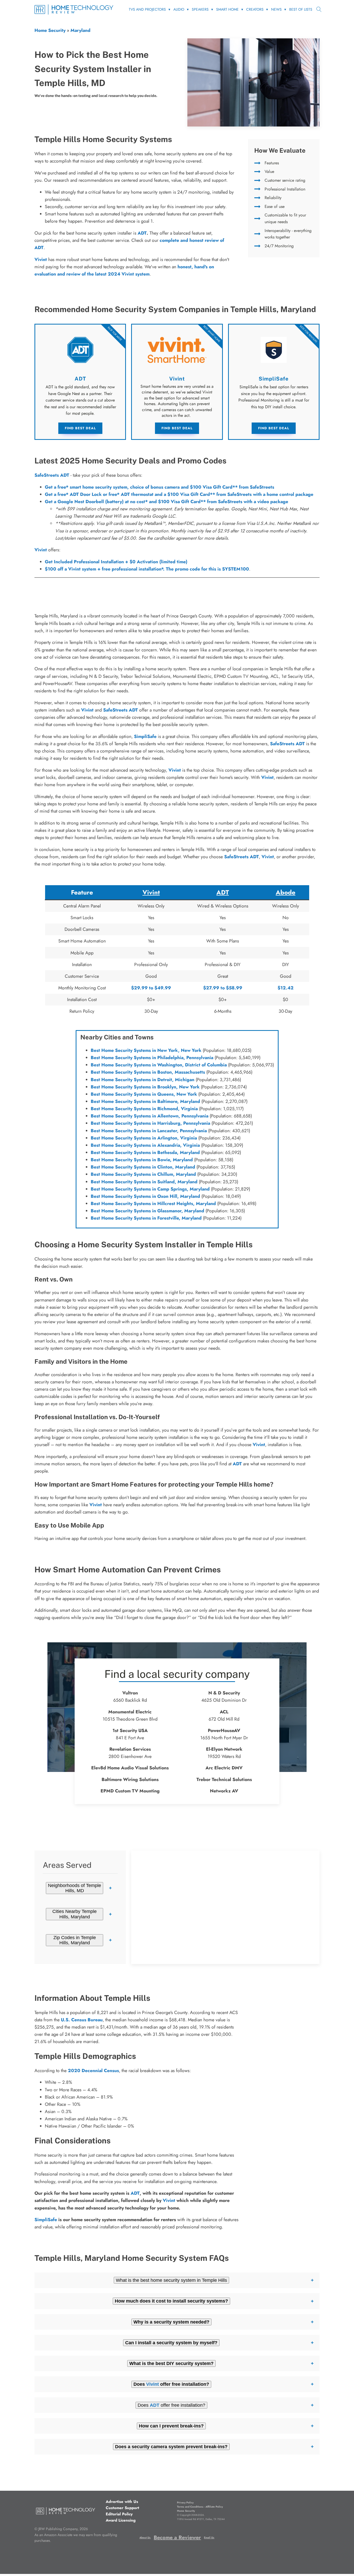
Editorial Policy (119, 2514)
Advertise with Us (122, 2502)
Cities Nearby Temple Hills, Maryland (75, 1914)
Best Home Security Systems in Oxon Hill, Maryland (145, 1196)
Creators (255, 9)
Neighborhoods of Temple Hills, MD (75, 1888)
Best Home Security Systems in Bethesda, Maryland (145, 1152)
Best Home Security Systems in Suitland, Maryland (144, 1182)
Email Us (209, 2538)
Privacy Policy (185, 2503)
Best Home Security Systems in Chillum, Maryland (143, 1174)
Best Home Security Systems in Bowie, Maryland (142, 1160)
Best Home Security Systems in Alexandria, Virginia (145, 1145)
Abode (286, 892)
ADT (142, 233)
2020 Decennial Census (93, 2071)
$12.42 (286, 988)
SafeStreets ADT (52, 475)
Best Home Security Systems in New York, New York (146, 1050)
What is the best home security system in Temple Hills (171, 2280)
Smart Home (227, 9)
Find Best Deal (80, 428)
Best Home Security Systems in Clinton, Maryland (143, 1167)
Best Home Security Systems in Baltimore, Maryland (145, 1101)
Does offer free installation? (171, 2405)
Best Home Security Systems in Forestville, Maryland (146, 1218)
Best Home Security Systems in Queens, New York (144, 1094)
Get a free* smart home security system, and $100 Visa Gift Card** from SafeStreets (160, 487)
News (276, 9)
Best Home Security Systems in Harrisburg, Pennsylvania (150, 1123)
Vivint (41, 550)
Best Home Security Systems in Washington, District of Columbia (159, 1065)
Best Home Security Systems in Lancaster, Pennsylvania (149, 1131)
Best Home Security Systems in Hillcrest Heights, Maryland (153, 1203)
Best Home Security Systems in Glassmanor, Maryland (147, 1211)
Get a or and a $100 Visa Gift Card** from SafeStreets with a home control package (179, 494)
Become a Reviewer (177, 2538)
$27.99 (211, 988)
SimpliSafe (145, 736)
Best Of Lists (301, 9)
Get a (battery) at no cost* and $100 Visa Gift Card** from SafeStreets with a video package (167, 502)
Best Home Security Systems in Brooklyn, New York (145, 1087)
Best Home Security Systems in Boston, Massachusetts (148, 1072)
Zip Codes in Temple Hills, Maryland (75, 1940)
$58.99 (234, 988)
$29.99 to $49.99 (151, 988)
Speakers (200, 9)
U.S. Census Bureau (82, 2020)
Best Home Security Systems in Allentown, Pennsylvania (150, 1116)
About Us (145, 2538)
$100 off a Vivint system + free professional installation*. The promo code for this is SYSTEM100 (147, 569)
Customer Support (122, 2508)
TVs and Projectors (147, 9)
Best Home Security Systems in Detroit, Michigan (143, 1080)
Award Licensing (121, 2520)
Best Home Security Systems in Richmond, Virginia (144, 1109)
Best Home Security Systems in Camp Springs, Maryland (150, 1189)
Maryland (80, 30)
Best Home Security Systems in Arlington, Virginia (144, 1138)
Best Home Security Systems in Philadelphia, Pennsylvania (152, 1058)
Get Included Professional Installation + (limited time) (116, 562)
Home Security (50, 30)
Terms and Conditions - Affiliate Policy (200, 2507)
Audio (179, 9)
